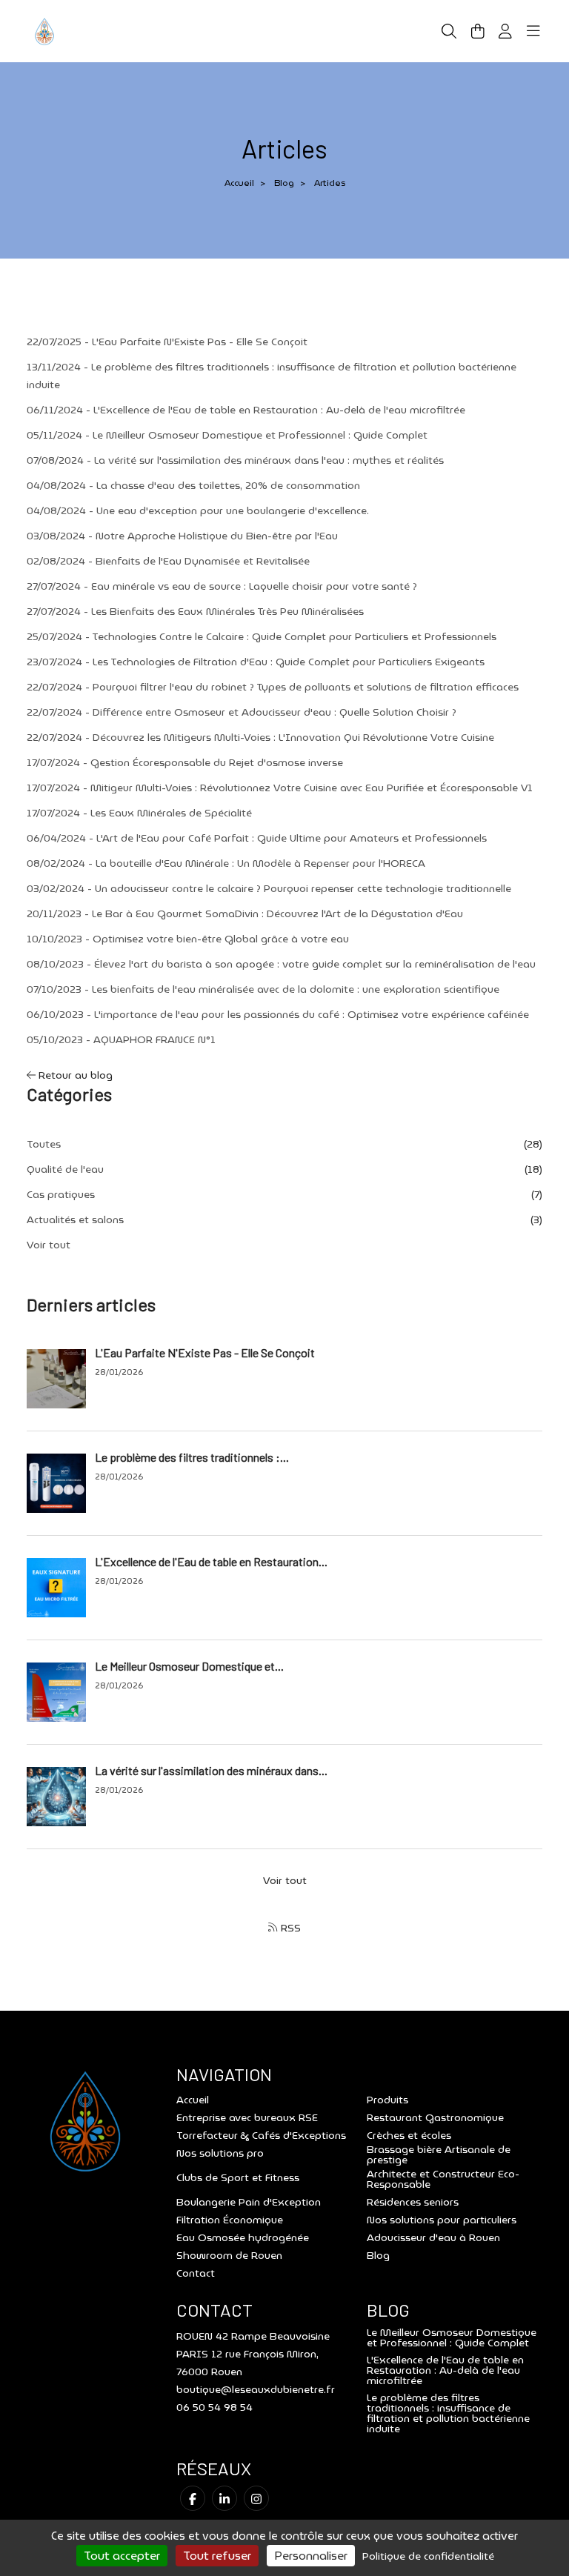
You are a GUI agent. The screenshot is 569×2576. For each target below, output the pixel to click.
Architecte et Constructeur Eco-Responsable (443, 2179)
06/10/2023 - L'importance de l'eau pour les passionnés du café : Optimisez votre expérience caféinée (278, 1014)
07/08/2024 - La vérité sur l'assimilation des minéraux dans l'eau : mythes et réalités (235, 460)
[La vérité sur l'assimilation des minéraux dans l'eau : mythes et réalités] (56, 1795)
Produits (387, 2100)
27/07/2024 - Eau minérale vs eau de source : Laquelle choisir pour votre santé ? (222, 586)
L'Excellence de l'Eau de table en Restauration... (211, 1561)
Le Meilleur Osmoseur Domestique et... (189, 1666)
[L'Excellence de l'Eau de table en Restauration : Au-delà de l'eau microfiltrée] (56, 1586)
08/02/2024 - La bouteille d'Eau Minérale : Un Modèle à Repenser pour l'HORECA (226, 863)
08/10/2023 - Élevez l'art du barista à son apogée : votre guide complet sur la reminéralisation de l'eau (281, 964)
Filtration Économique (230, 2220)
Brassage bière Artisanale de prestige (439, 2154)
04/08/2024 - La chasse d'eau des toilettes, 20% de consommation (193, 485)
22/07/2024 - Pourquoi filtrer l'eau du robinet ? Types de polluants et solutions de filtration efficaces (273, 687)
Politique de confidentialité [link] (428, 2556)
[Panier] (478, 31)
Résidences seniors (413, 2202)
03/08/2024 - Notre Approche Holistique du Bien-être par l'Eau (182, 536)
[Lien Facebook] (193, 2498)
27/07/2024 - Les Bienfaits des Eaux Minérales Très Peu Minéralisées (195, 611)
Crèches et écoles (409, 2135)
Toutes (44, 1144)
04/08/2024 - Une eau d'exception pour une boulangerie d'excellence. (198, 510)
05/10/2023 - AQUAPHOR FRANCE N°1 (121, 1039)
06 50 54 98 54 (214, 2407)
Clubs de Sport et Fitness (238, 2177)
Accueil (239, 183)
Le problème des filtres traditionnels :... (192, 1457)
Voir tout (49, 1245)
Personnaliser (311, 2556)
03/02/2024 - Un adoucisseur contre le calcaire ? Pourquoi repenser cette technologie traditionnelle (269, 888)
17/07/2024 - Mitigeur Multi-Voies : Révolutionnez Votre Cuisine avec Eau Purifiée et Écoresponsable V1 (280, 788)
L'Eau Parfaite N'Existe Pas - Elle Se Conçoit (205, 1352)
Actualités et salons (75, 1219)
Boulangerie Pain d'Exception (249, 2202)
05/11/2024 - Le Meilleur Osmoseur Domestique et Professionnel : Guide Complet (227, 435)
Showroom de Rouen (229, 2255)
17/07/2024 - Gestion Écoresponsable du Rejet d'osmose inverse (185, 762)
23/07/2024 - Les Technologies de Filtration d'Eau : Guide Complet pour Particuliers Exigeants (256, 662)
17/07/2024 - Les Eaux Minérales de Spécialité (139, 813)
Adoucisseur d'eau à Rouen (433, 2237)
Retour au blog (74, 1075)
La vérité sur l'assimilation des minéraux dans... (211, 1770)
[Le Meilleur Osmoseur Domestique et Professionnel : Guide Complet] (56, 1691)
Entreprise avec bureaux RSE (247, 2117)
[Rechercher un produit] (449, 31)
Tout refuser (217, 2556)
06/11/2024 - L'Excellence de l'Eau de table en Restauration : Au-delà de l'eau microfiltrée (246, 410)
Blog (284, 183)
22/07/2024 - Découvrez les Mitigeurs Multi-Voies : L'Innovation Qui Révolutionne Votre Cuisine (260, 737)
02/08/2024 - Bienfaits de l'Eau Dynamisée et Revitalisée (168, 561)
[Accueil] (44, 30)
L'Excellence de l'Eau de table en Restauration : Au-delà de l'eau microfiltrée (445, 2370)
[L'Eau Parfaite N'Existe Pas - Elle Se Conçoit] (56, 1377)
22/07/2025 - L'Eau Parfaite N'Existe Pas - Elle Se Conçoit (167, 342)
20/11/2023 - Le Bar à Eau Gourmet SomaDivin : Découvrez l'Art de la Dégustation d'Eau (245, 913)
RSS (289, 1928)
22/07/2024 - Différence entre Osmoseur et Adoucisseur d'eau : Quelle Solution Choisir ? (242, 712)
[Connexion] (505, 31)
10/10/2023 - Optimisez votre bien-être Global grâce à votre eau (188, 939)
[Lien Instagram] (256, 2498)
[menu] (533, 31)
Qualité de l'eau (65, 1169)
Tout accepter (122, 2556)
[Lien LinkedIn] (224, 2498)
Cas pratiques (61, 1194)
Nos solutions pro (220, 2153)
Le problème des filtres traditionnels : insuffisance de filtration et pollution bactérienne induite (448, 2413)
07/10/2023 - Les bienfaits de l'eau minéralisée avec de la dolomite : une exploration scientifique (263, 989)
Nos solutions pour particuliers (442, 2220)
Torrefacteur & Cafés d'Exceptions (261, 2135)
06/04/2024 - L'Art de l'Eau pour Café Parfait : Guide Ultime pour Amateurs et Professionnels (257, 838)
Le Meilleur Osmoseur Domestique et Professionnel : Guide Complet (452, 2337)
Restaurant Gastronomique (435, 2117)
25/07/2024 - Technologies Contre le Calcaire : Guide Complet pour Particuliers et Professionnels (262, 636)
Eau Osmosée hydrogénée (243, 2237)
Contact (196, 2273)
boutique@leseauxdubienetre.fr (256, 2389)
